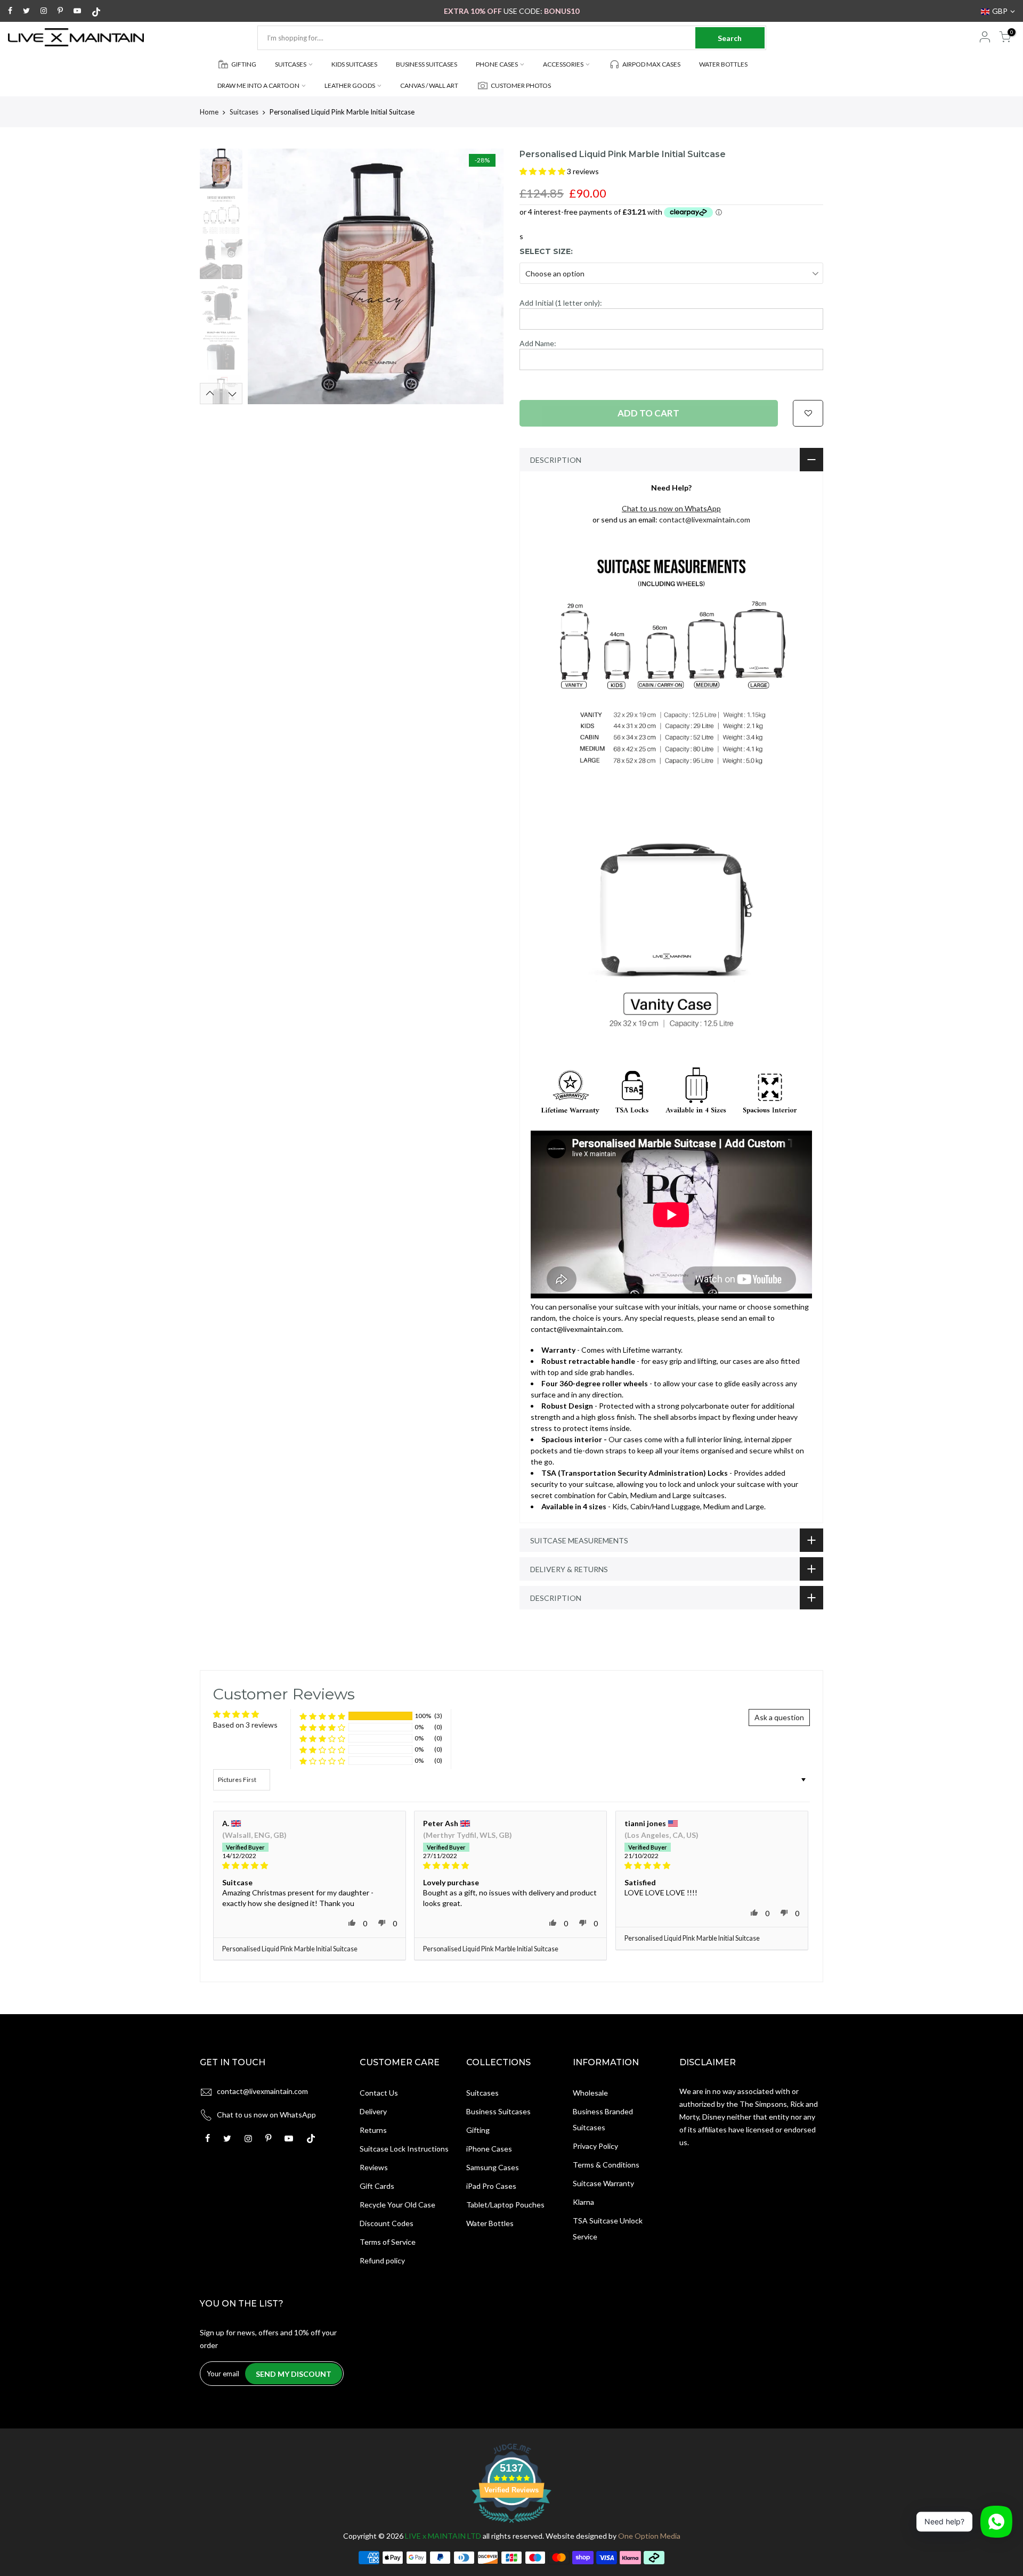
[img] (310, 1866)
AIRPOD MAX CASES (651, 64)
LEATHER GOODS (350, 85)
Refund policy (382, 2260)
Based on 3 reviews (245, 1725)
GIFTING (244, 64)
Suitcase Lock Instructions (404, 2149)
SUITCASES (291, 64)
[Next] (485, 276)
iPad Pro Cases (491, 2186)
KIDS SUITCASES (354, 64)
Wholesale (590, 2093)
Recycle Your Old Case (397, 2205)
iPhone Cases (489, 2149)
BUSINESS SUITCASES (427, 64)
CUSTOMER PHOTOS (521, 85)
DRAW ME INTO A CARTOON (258, 85)
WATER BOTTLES (723, 64)
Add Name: (538, 343)
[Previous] (266, 276)
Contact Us (379, 2093)
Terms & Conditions (606, 2165)
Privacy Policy (595, 2146)
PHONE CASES (497, 64)
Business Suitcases (498, 2111)
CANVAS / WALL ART (429, 85)
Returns (373, 2130)
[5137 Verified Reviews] (511, 2525)
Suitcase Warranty (603, 2183)
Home (209, 112)
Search (730, 38)
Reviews (374, 2167)
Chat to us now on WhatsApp (266, 2115)
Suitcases (244, 112)
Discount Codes (387, 2223)
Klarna (583, 2202)
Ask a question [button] (779, 1717)
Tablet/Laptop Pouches (505, 2205)
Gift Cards (377, 2186)
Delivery (373, 2111)
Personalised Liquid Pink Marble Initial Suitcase (290, 1949)
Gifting (478, 2130)
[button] (543, 171)
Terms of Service (388, 2242)
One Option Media (649, 2536)
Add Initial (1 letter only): (561, 303)
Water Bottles (490, 2223)
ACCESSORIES (563, 64)
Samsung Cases (493, 2167)
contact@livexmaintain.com (705, 520)
